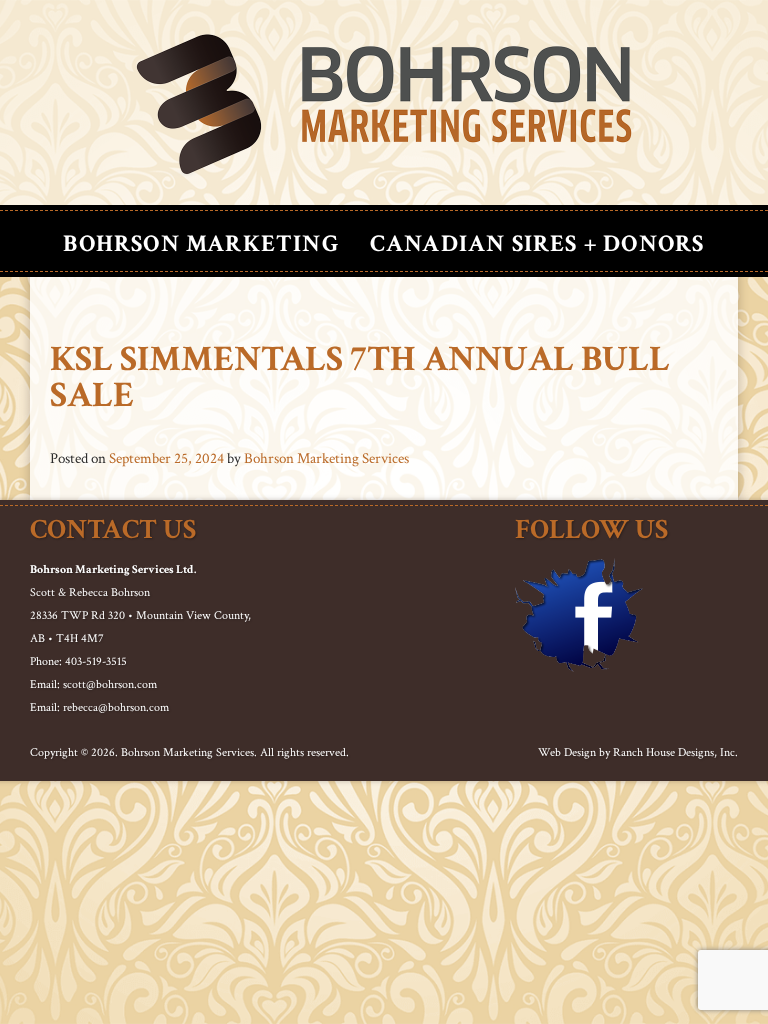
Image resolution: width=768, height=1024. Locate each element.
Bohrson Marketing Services (326, 458)
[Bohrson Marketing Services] (384, 105)
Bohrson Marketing (201, 243)
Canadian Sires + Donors (537, 243)
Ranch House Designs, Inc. (675, 752)
